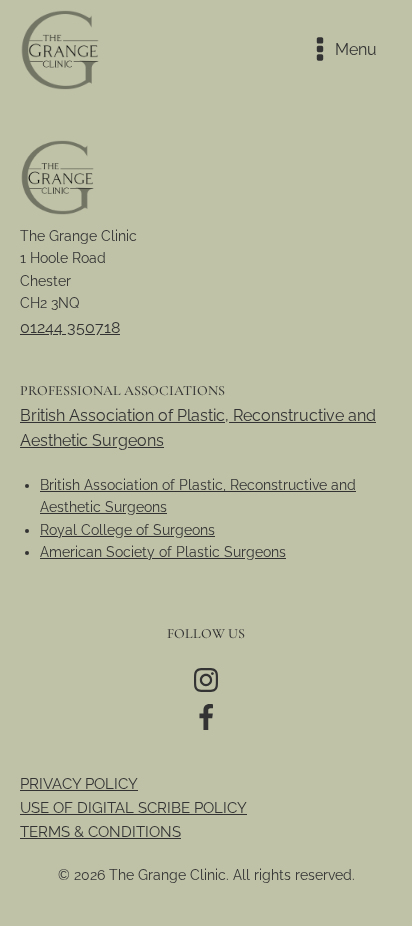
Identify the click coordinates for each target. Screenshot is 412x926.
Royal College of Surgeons (127, 530)
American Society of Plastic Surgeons (163, 552)
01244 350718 (70, 327)
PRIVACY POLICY (79, 784)
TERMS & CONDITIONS (100, 832)
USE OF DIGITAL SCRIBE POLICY (133, 808)
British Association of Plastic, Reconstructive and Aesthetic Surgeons (198, 428)
